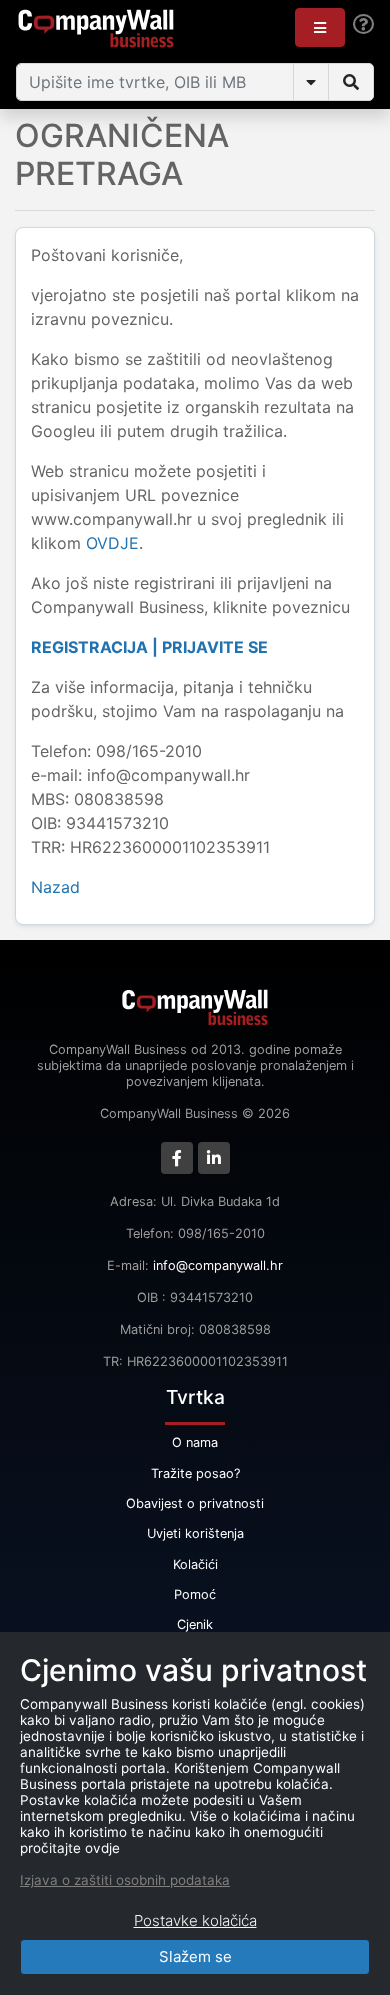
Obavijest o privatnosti (195, 1503)
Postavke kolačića (195, 1920)
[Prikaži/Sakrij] (311, 82)
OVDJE (112, 543)
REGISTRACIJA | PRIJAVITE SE (149, 647)
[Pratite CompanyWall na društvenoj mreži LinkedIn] (214, 1158)
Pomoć (195, 1594)
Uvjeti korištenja (195, 1533)
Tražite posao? (195, 1473)
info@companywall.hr (218, 1265)
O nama (195, 1442)
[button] (320, 27)
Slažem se (195, 1956)
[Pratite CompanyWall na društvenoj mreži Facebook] (177, 1158)
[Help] (363, 24)
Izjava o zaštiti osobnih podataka (125, 1880)
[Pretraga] (351, 82)
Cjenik (195, 1624)
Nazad (55, 887)
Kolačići (195, 1564)
